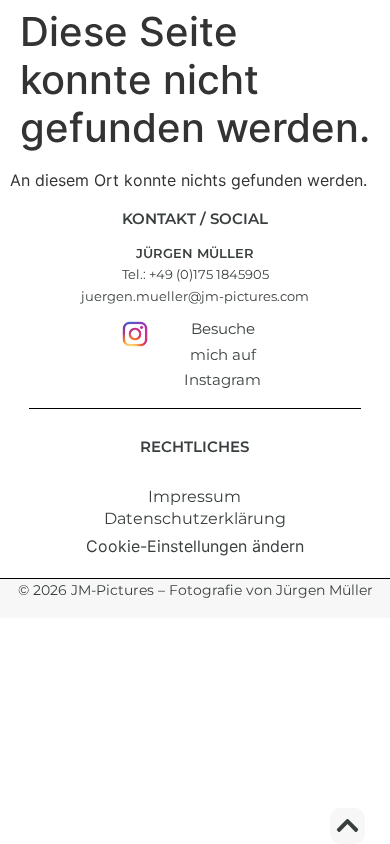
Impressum (194, 496)
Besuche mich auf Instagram (222, 354)
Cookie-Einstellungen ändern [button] (195, 546)
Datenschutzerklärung (195, 518)
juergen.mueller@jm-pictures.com (195, 296)
